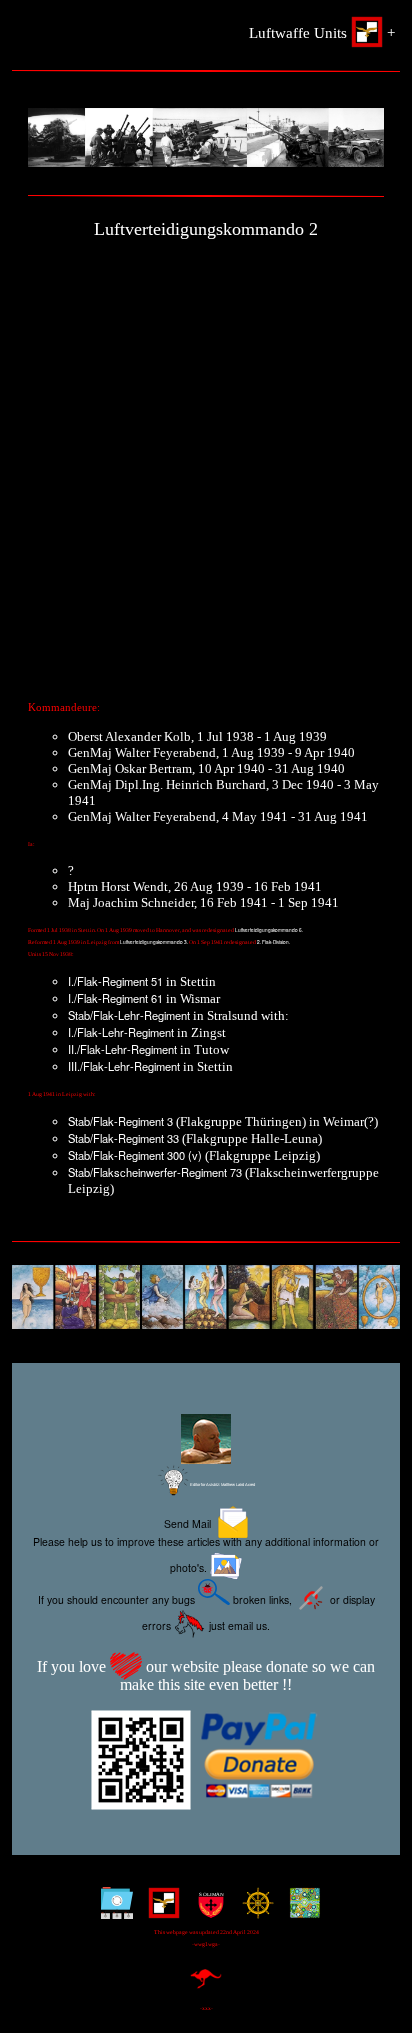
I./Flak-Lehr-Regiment (121, 1032)
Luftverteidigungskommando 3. (154, 942)
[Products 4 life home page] (300, 1910)
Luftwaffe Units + (322, 33)
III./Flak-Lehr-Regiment (124, 1066)
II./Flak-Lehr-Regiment (122, 1049)
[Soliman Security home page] (206, 1910)
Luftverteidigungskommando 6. (269, 930)
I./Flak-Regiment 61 (115, 998)
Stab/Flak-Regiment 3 (122, 1121)
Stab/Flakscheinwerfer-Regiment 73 (156, 1172)
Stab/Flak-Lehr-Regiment (129, 1015)
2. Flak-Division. (273, 942)
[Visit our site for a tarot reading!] (206, 1299)
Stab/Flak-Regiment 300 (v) (135, 1155)
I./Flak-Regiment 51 (115, 981)
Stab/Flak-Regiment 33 (125, 1138)
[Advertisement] (206, 464)
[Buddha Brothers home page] (253, 1910)
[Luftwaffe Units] (159, 1910)
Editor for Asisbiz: (222, 1484)
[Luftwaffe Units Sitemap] (112, 1910)
